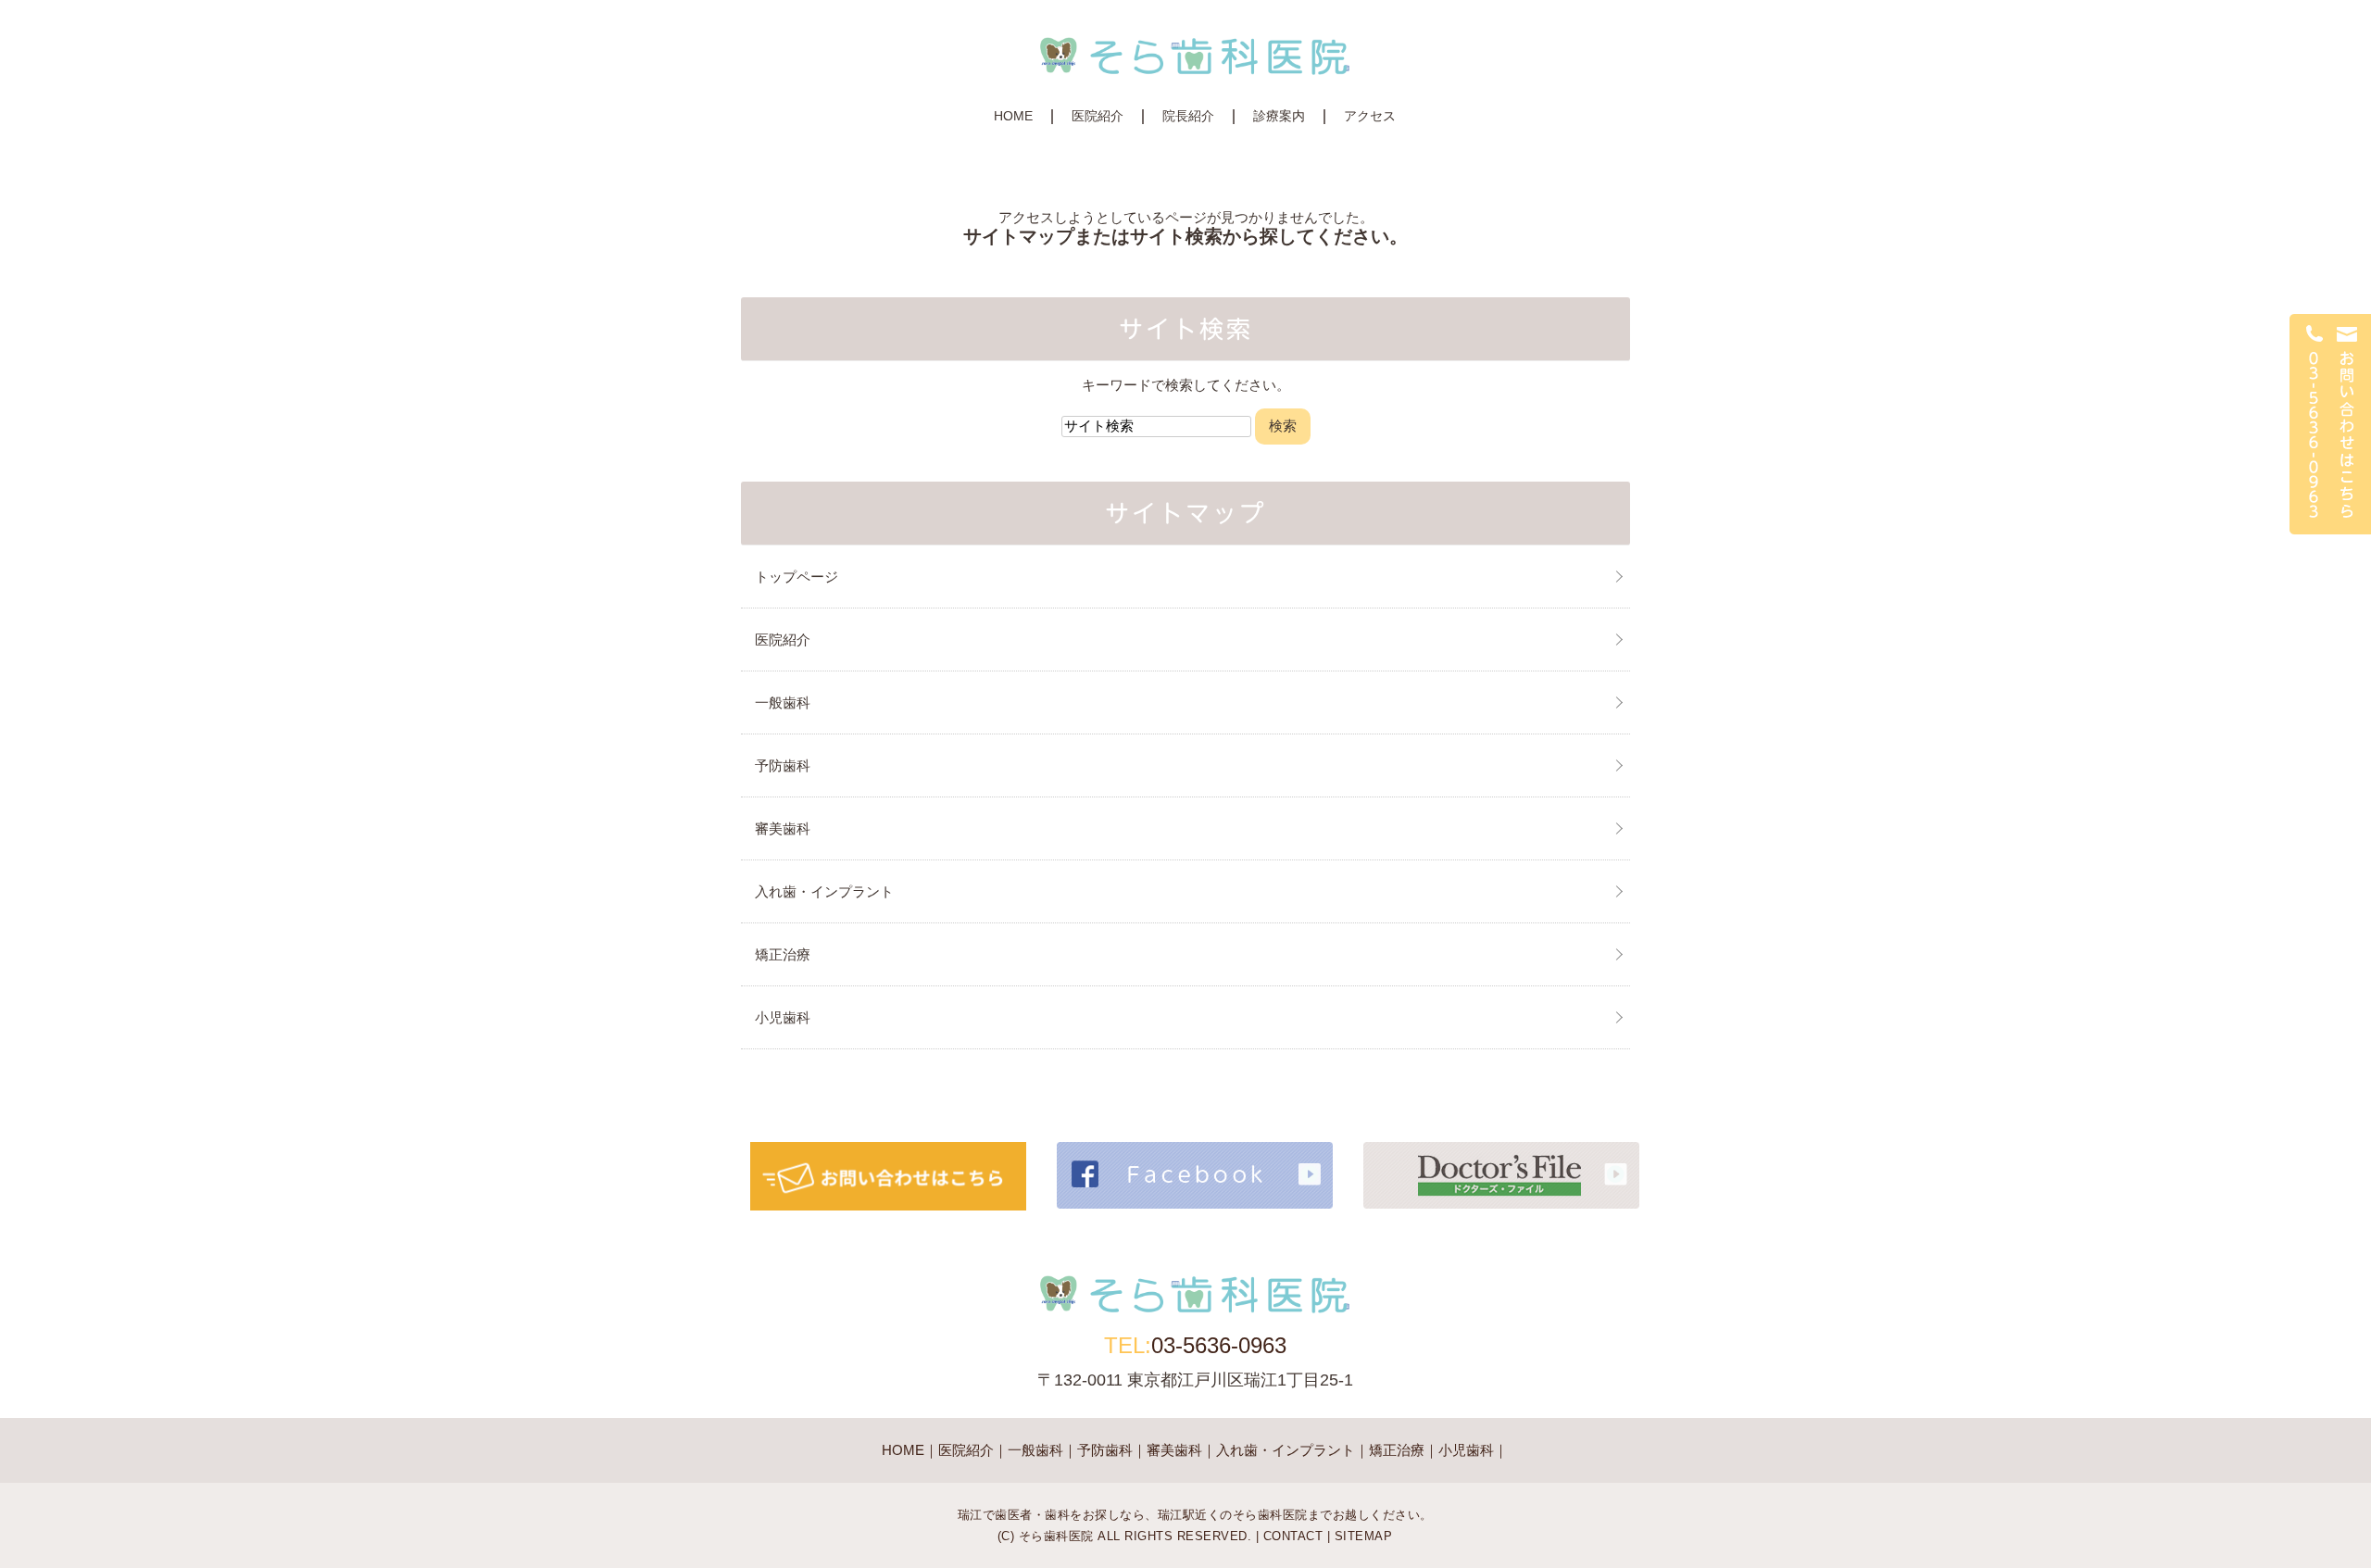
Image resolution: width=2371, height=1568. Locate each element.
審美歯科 (783, 828)
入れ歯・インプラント (824, 891)
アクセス (1370, 116)
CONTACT (1293, 1536)
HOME (1013, 116)
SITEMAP (1364, 1536)
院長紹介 (1188, 116)
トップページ (797, 577)
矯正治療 (783, 954)
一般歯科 (783, 702)
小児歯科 (783, 1017)
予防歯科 (783, 765)
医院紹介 (1098, 116)
